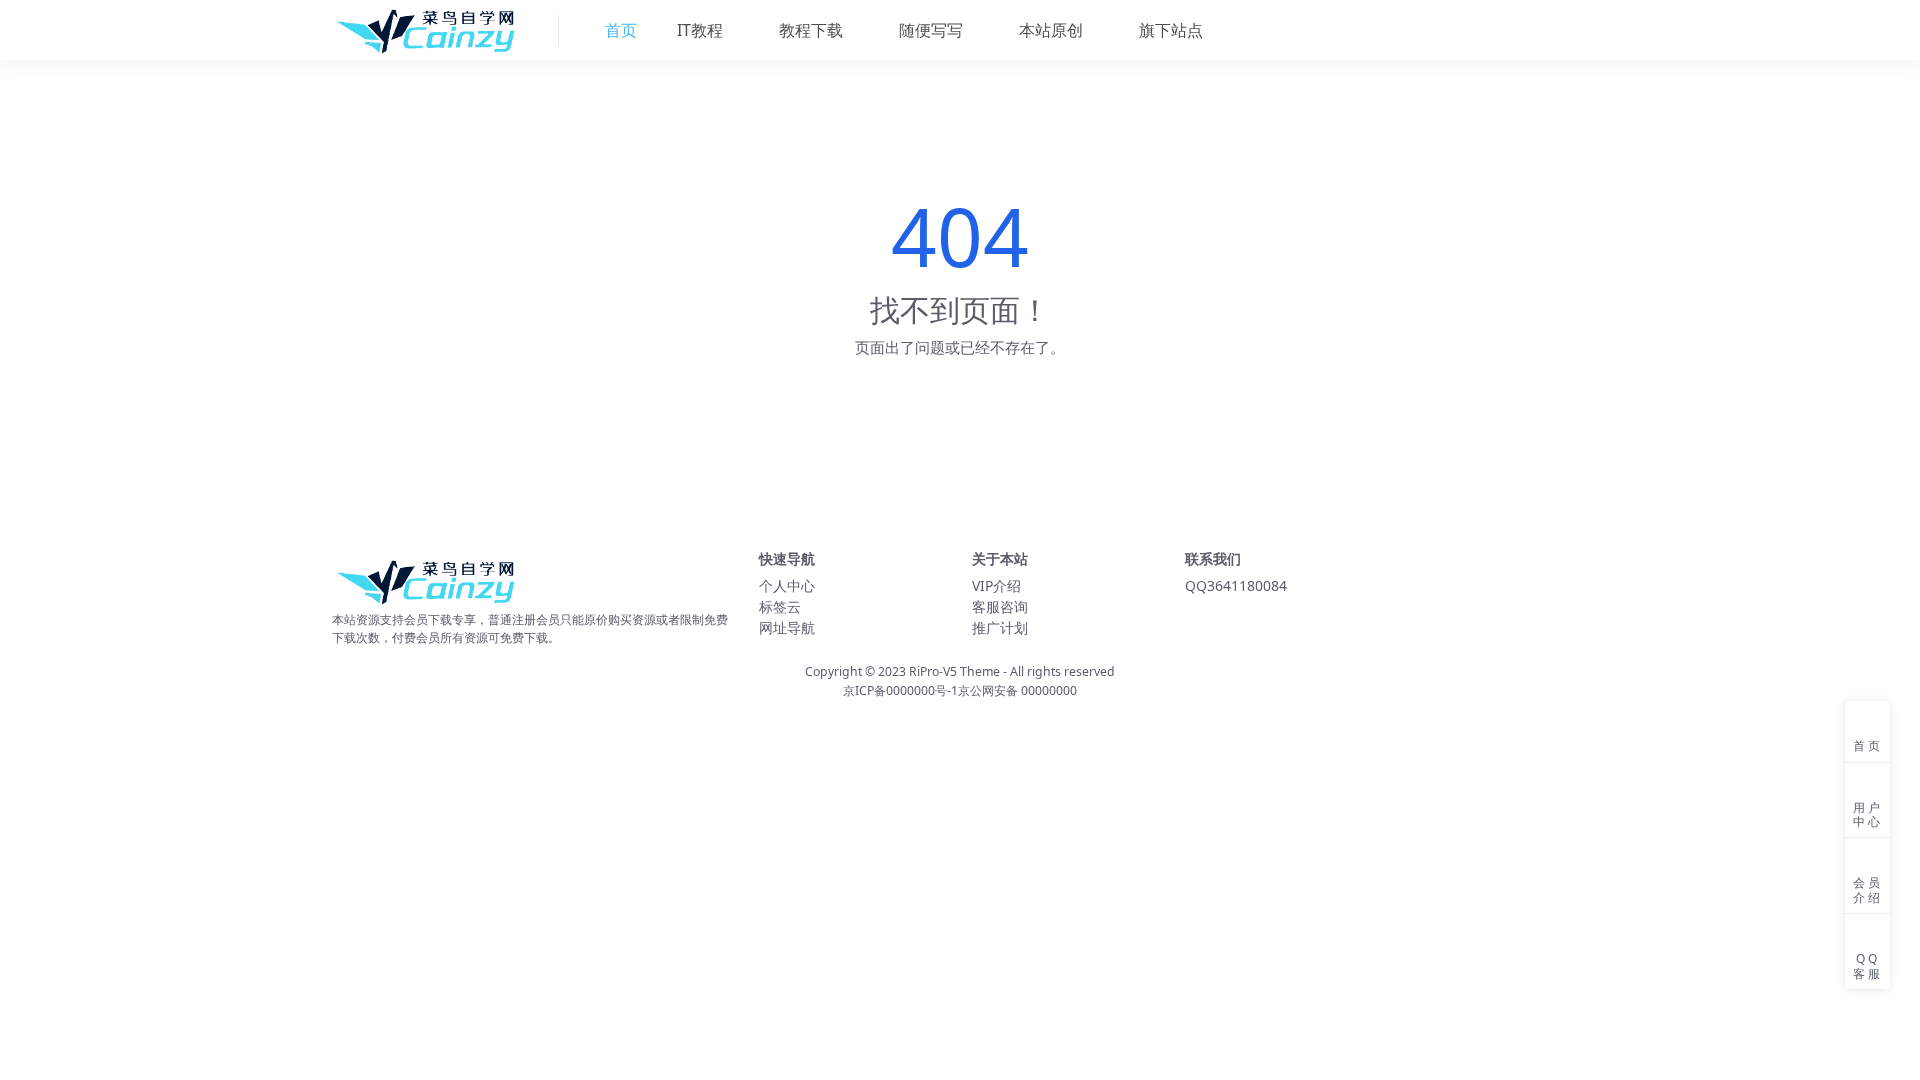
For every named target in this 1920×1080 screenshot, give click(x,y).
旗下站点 (1169, 30)
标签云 (780, 606)
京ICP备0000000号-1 (900, 690)
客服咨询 (1000, 606)
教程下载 (809, 30)
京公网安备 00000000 (1017, 690)
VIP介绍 (996, 585)
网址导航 (787, 627)
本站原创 (1049, 30)
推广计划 (1000, 627)
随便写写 (929, 30)
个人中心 (787, 585)
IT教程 (698, 30)
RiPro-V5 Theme (954, 671)
